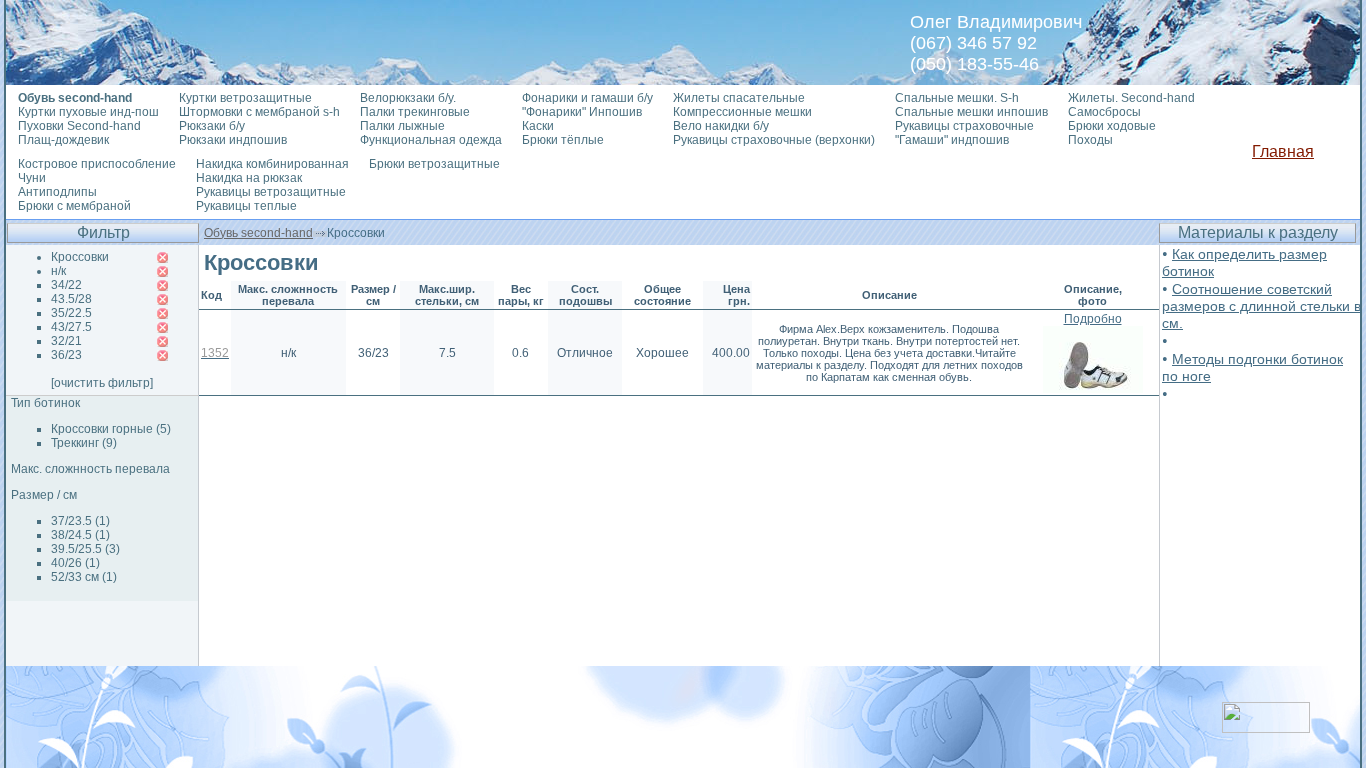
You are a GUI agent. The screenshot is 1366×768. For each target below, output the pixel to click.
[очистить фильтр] (102, 383)
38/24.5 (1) (80, 535)
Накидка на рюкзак (249, 178)
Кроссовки (80, 257)
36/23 (66, 355)
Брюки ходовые (1112, 126)
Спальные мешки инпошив (971, 112)
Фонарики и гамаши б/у (587, 98)
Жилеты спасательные (739, 98)
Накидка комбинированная (272, 164)
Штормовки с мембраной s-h (259, 112)
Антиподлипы (57, 192)
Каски (538, 126)
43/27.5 (71, 327)
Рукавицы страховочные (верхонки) (774, 140)
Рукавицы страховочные (964, 126)
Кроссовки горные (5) (111, 429)
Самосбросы (1104, 112)
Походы (1090, 140)
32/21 (66, 341)
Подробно (1093, 319)
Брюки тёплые (563, 140)
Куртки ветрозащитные (245, 98)
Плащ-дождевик (63, 140)
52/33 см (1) (84, 577)
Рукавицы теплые (246, 206)
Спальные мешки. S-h (957, 98)
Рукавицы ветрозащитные (271, 192)
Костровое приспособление (97, 164)
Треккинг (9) (84, 443)
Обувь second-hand (258, 233)
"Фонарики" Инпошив (582, 112)
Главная (1283, 151)
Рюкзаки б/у (212, 126)
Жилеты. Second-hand (1131, 98)
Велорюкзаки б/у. (408, 98)
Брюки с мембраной (74, 206)
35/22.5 (71, 313)
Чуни (32, 178)
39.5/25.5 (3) (85, 549)
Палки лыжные (402, 126)
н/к (58, 271)
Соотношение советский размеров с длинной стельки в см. (1261, 306)
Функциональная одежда (431, 140)
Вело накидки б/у (721, 126)
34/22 (66, 285)
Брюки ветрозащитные (434, 164)
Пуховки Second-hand (79, 126)
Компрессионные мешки (742, 112)
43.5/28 (71, 299)
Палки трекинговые (415, 112)
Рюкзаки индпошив (233, 140)
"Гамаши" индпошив (952, 140)
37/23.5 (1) (80, 521)
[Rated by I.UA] (1266, 727)
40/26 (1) (75, 563)
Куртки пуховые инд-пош (88, 112)
